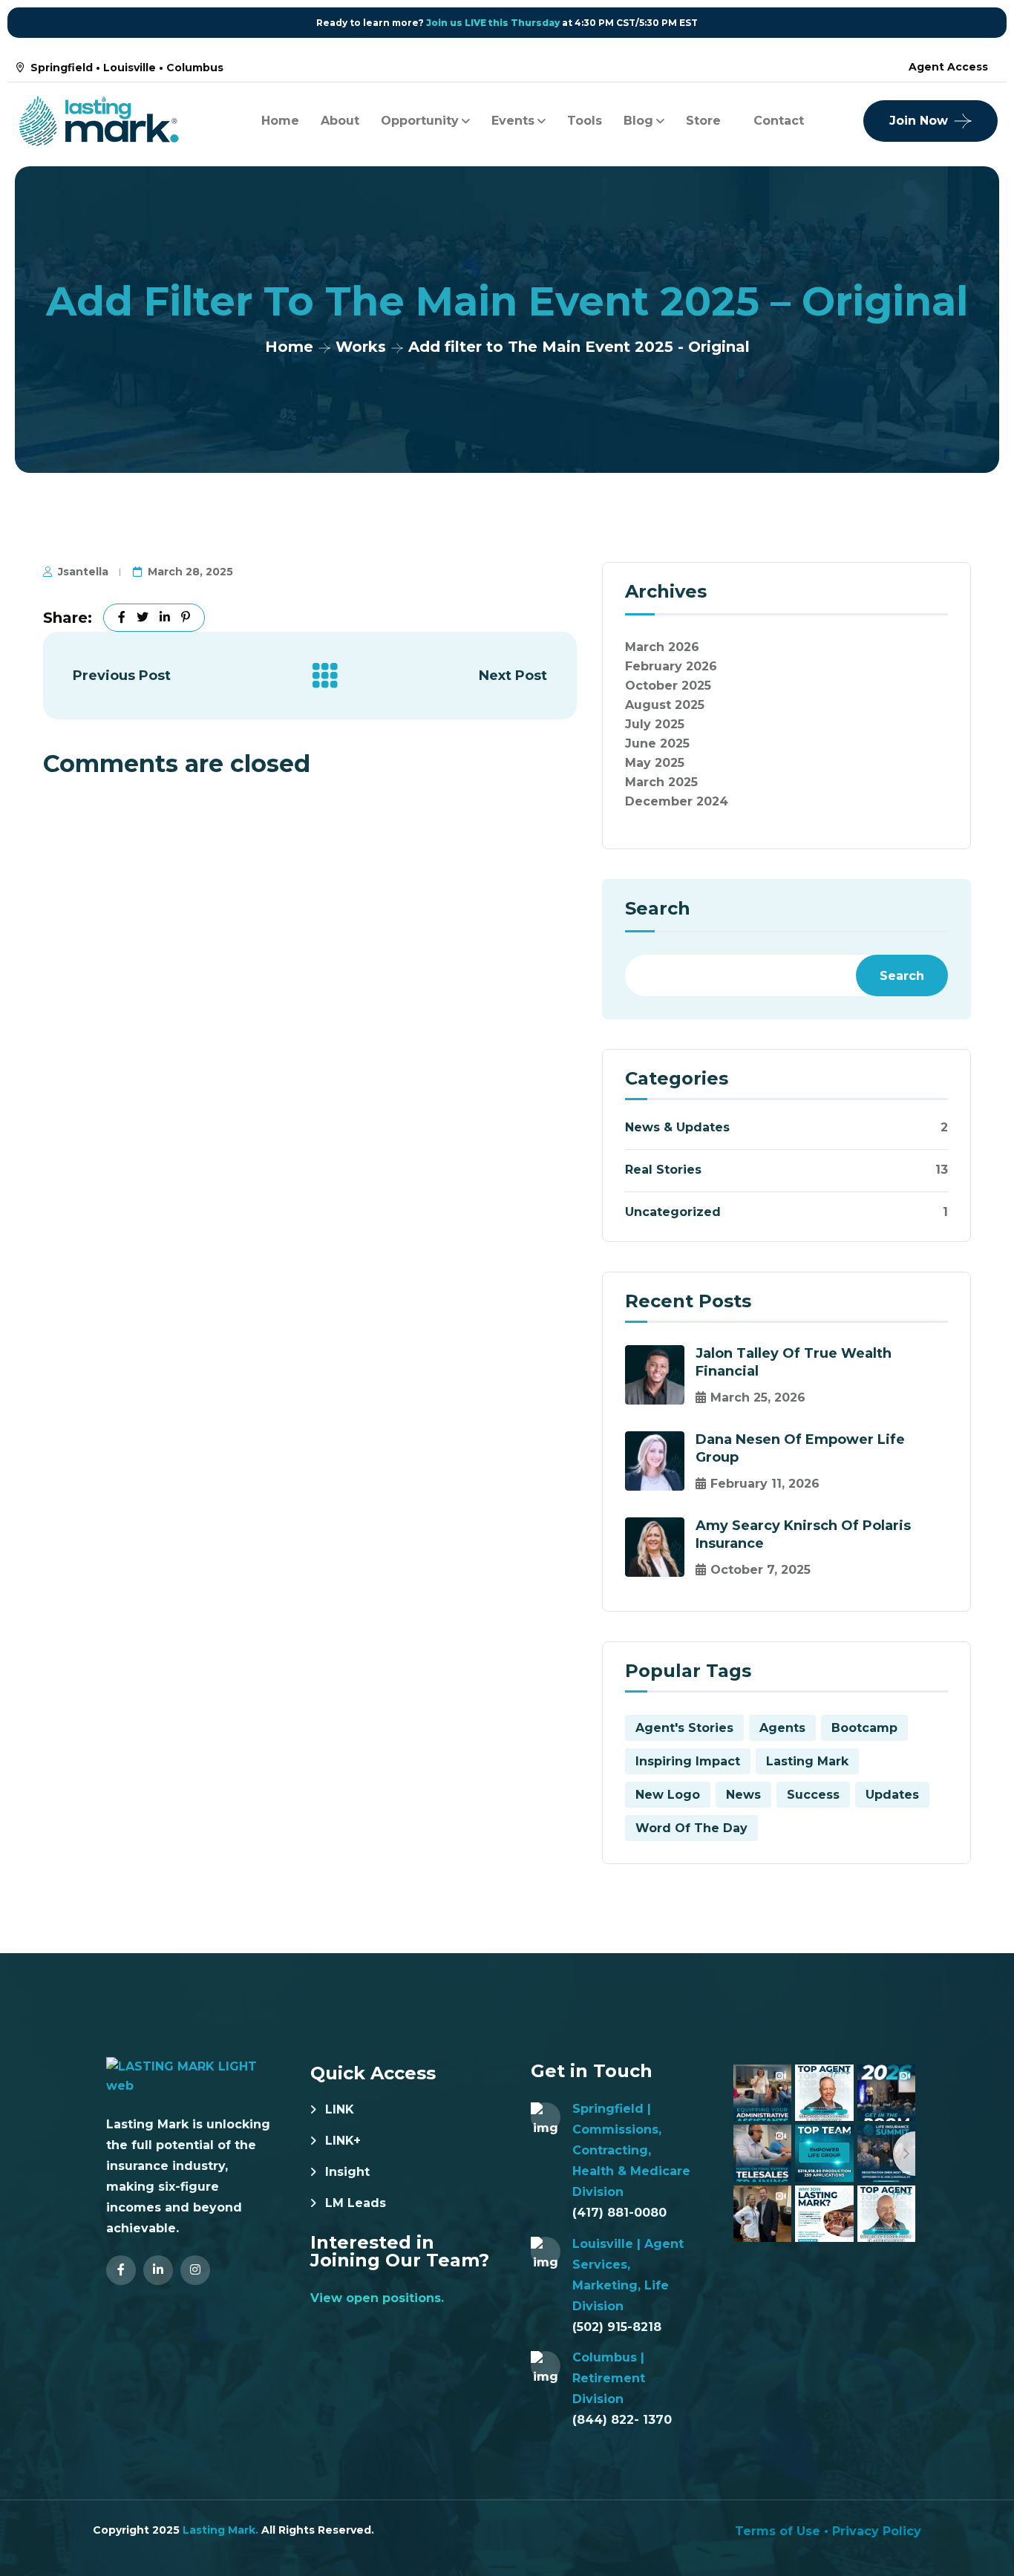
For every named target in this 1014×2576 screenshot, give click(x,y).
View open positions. (377, 2298)
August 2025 (665, 705)
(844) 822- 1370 (622, 2420)
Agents (782, 1728)
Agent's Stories (684, 1728)
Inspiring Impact (688, 1761)
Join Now (919, 121)
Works (361, 347)
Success (813, 1795)
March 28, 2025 (190, 572)
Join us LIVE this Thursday (493, 23)
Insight (347, 2172)
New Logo (668, 1795)
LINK (340, 2109)
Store (703, 121)
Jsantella (83, 572)
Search (658, 909)
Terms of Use (778, 2531)
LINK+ (343, 2141)
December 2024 (677, 801)
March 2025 (661, 782)
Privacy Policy (877, 2531)
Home (280, 121)
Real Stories (663, 1170)
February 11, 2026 (765, 1484)
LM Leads (356, 2203)
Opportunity (420, 121)
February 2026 (671, 666)
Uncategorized (673, 1212)
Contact (779, 121)
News (743, 1795)
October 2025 (668, 686)
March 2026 (662, 647)
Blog (638, 121)
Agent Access (948, 67)
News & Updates (677, 1127)
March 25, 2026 (758, 1397)
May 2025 (655, 763)
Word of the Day (691, 1828)
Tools (585, 121)
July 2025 (655, 724)
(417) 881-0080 (619, 2213)
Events (513, 121)
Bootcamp (864, 1728)
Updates (892, 1795)
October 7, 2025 (760, 1570)
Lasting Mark (807, 1761)
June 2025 (657, 743)
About (340, 121)
